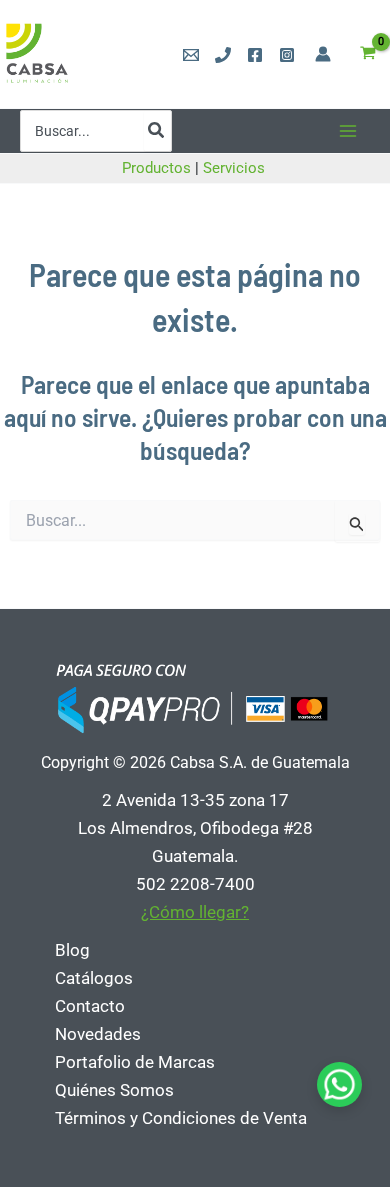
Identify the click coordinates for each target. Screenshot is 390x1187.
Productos (156, 168)
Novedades (98, 1034)
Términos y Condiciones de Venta (181, 1118)
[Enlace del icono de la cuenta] (323, 54)
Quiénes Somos (114, 1090)
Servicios (236, 168)
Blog (72, 950)
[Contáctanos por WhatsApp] (339, 1084)
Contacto (90, 1006)
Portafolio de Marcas (135, 1062)
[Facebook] (255, 55)
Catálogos (94, 978)
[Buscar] (157, 131)
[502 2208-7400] (223, 55)
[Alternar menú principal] (348, 131)
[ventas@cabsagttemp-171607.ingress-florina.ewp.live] (191, 55)
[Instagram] (287, 55)
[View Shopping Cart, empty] (368, 54)
